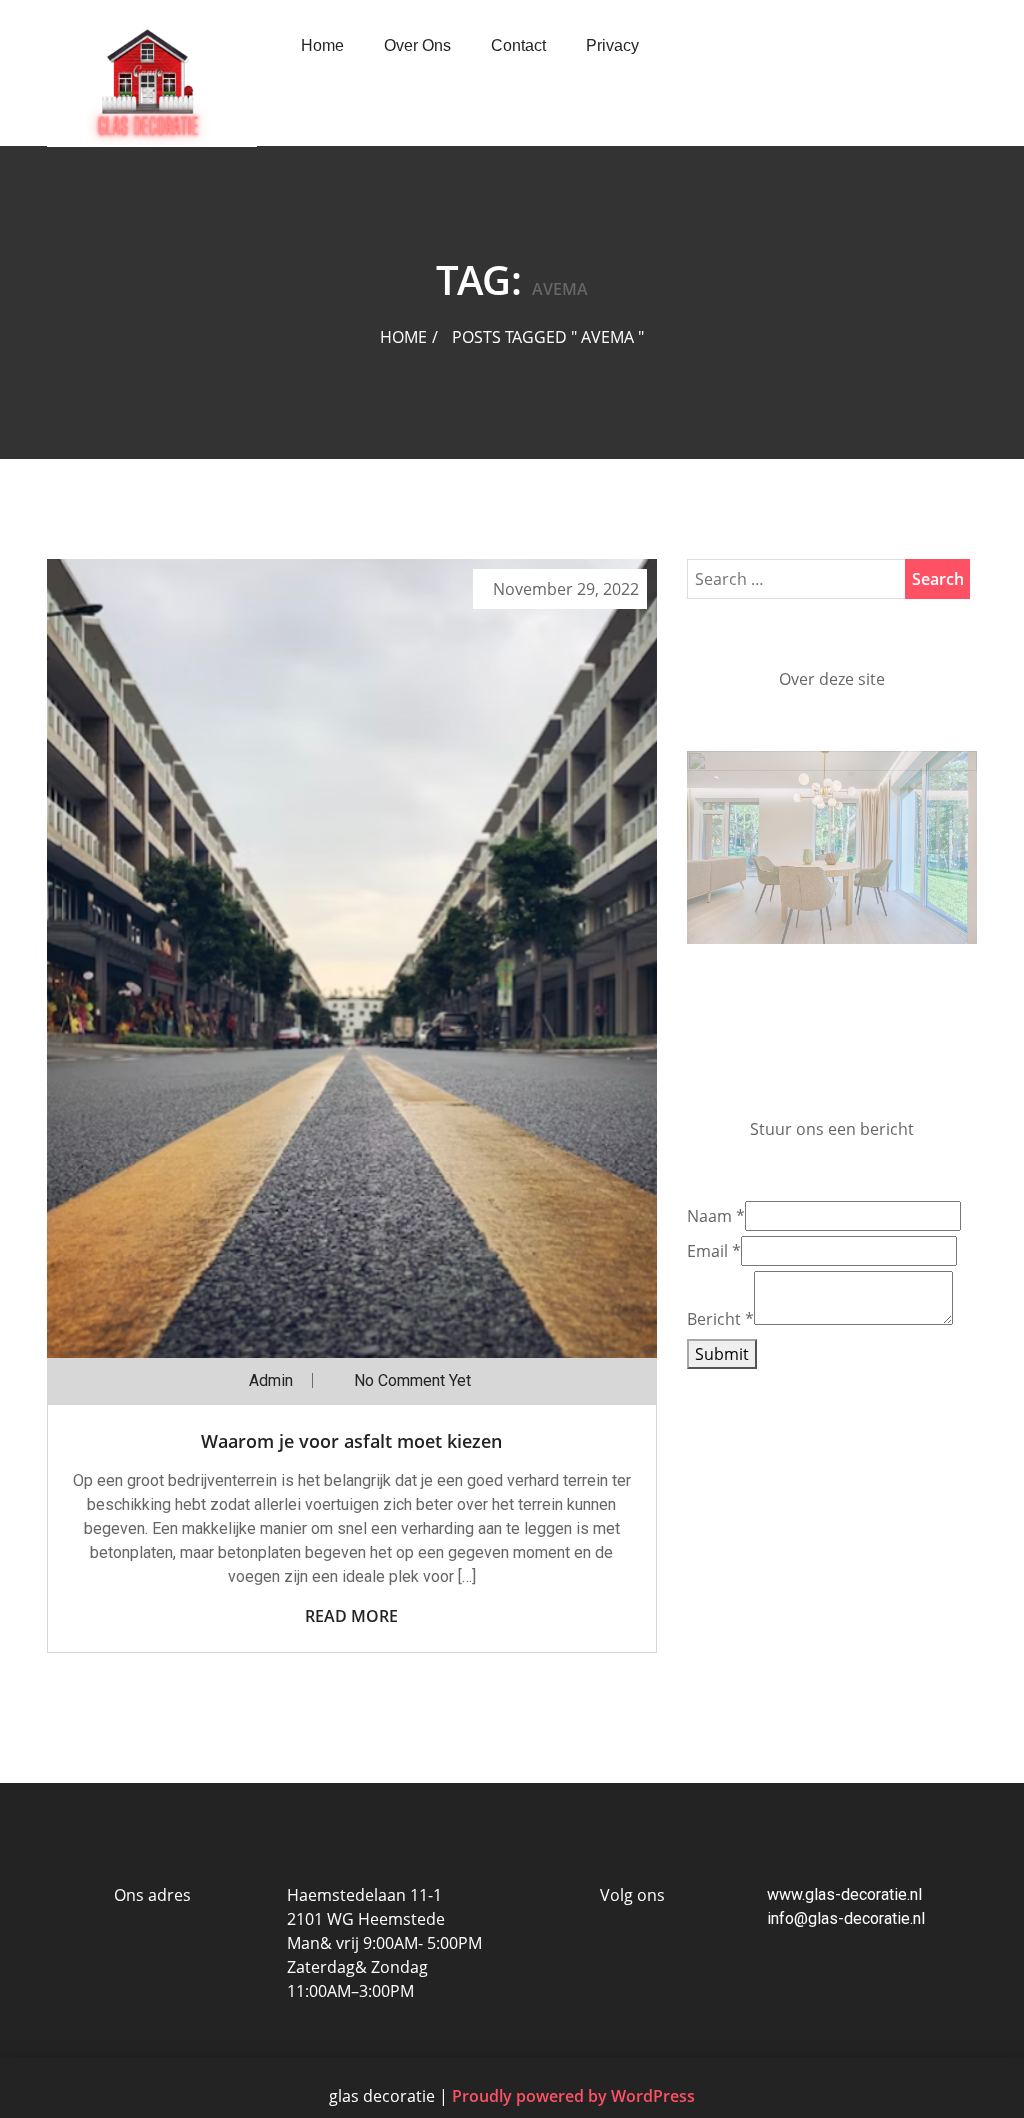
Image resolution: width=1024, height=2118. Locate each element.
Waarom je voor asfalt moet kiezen (351, 1441)
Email (714, 1380)
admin (271, 1380)
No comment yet (412, 1380)
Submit (722, 1483)
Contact (518, 45)
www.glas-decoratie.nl (844, 1894)
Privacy (612, 45)
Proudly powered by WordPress (573, 2096)
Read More (351, 1616)
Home (322, 45)
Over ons (417, 45)
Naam (716, 1345)
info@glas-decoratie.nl (846, 1918)
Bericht (720, 1448)
